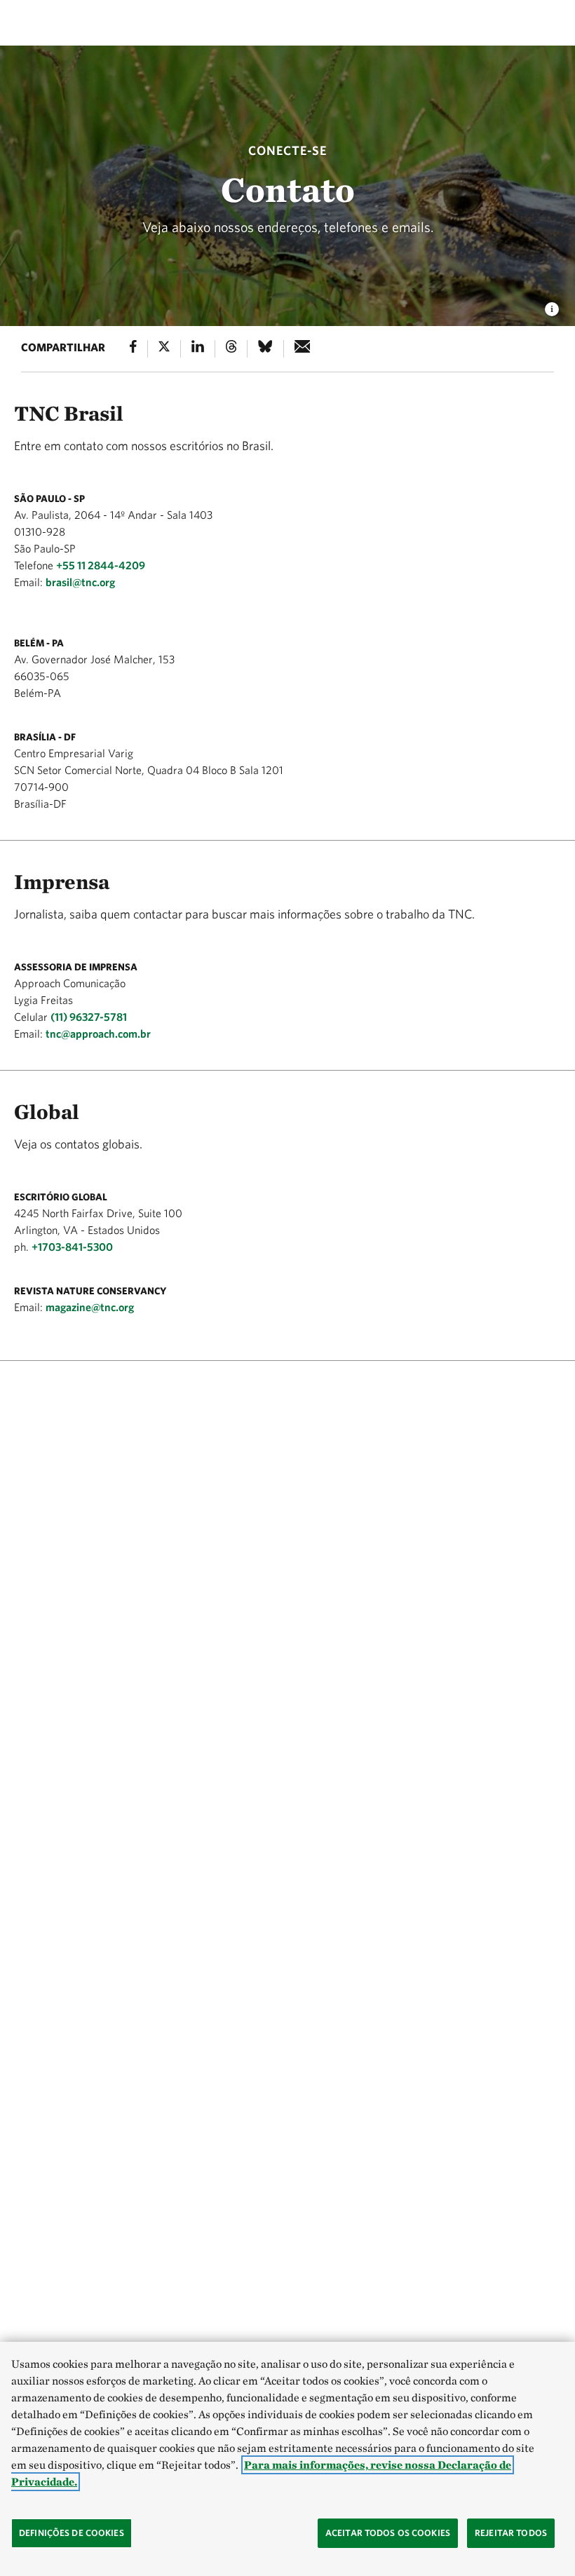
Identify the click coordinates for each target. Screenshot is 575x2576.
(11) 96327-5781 (89, 1017)
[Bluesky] (265, 349)
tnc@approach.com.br (98, 1033)
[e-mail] (303, 349)
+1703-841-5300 (72, 1247)
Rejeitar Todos (511, 2533)
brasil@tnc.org (80, 582)
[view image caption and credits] (552, 305)
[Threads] (231, 349)
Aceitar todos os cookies (388, 2533)
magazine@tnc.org (90, 1307)
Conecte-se (287, 150)
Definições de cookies (72, 2533)
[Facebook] (133, 349)
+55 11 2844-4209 (101, 565)
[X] (164, 349)
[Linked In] (198, 349)
